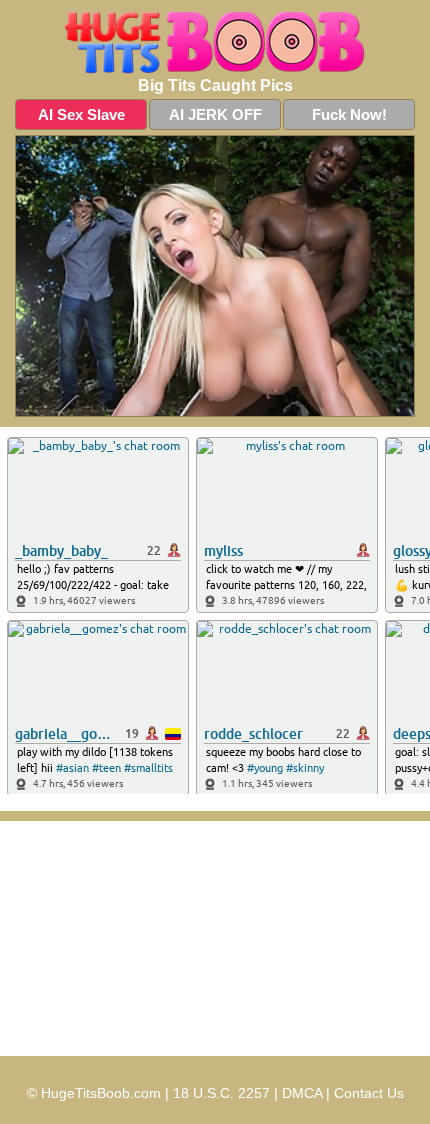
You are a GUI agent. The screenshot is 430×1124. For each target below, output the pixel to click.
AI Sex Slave (81, 114)
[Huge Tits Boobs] (215, 43)
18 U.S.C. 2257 (221, 1093)
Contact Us (369, 1093)
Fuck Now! (349, 114)
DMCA (302, 1093)
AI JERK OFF (215, 114)
